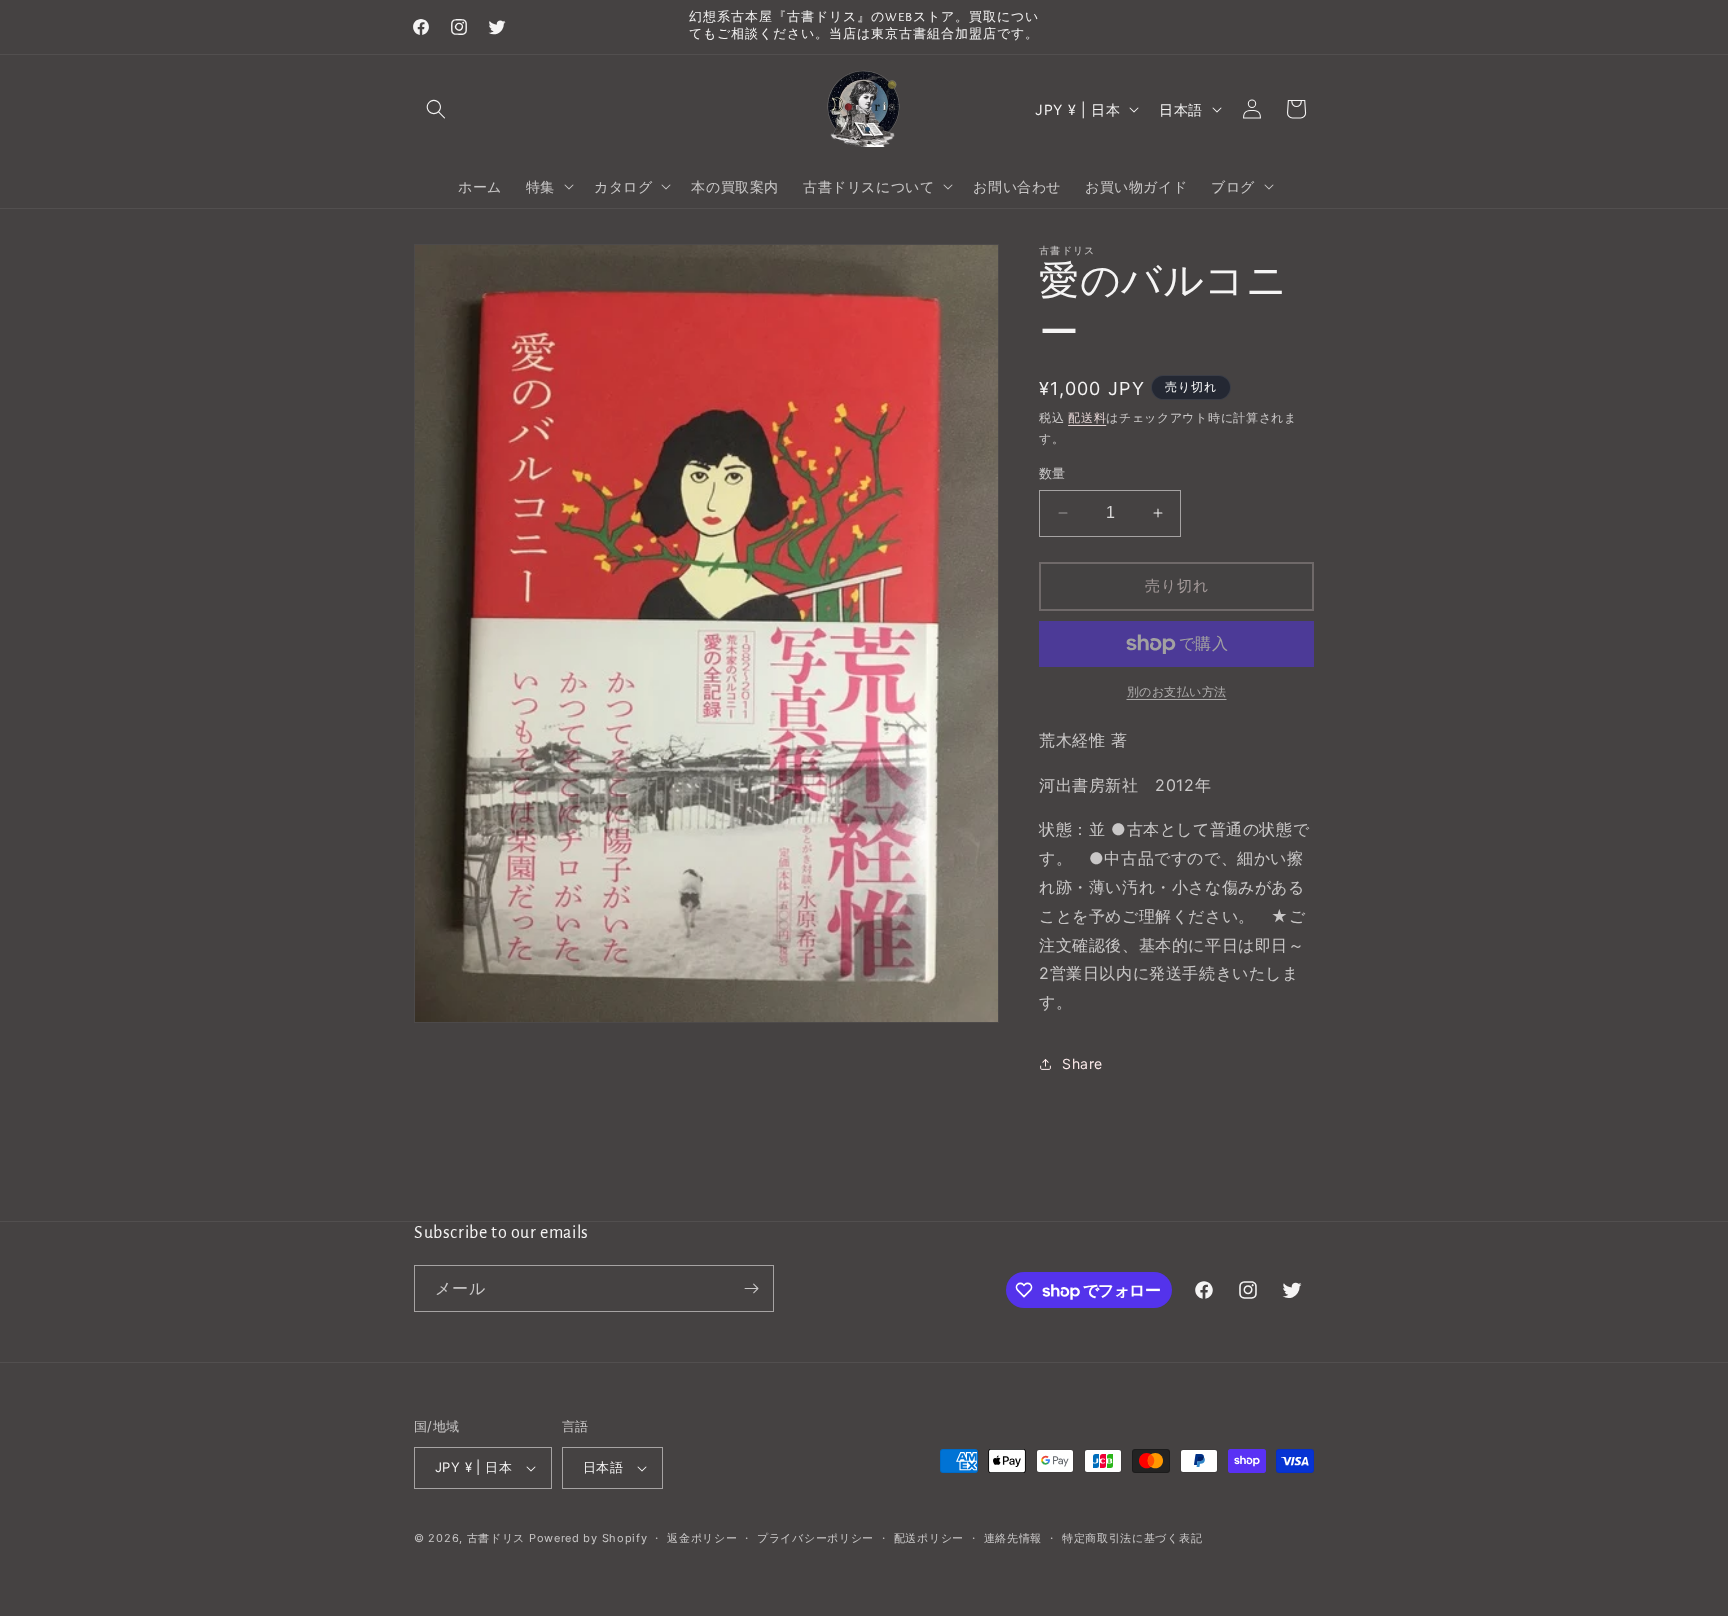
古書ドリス (496, 1538)
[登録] (751, 1288)
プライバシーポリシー (815, 1538)
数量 (1052, 473)
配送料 (1087, 417)
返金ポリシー (702, 1538)
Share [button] (1082, 1063)
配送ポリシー (929, 1538)
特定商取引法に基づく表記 (1132, 1538)
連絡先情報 (1013, 1538)
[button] (436, 109)
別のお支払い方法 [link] (1177, 691)
